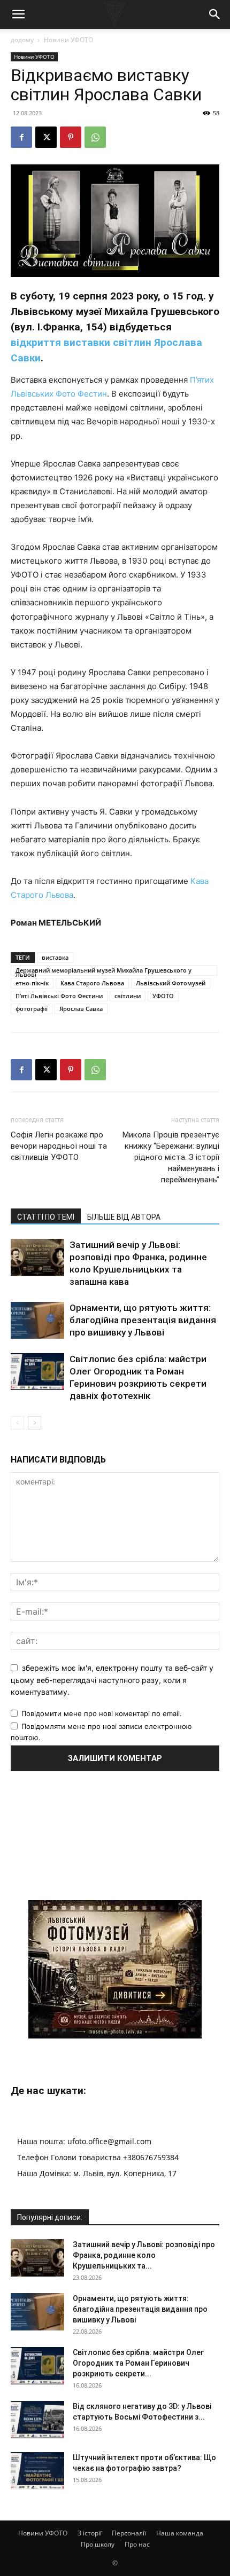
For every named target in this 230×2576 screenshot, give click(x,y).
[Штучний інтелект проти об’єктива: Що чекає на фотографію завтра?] (37, 2471)
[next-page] (34, 1423)
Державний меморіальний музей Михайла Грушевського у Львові (103, 971)
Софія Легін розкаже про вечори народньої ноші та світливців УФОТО (59, 1146)
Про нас (137, 2544)
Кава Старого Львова (92, 983)
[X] (46, 137)
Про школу (98, 2544)
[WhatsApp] (95, 137)
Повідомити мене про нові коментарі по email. (102, 1713)
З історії (90, 2533)
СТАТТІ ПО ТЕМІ (46, 1217)
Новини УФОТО (68, 40)
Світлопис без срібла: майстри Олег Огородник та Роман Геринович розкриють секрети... (138, 2363)
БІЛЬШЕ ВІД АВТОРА (124, 1217)
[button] (18, 14)
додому (22, 40)
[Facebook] (21, 137)
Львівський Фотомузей (171, 983)
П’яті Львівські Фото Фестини (59, 996)
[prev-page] (17, 1423)
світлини (128, 996)
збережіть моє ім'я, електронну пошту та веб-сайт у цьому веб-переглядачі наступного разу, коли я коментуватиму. (112, 1680)
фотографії (32, 1009)
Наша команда (180, 2533)
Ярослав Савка (81, 1009)
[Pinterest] (71, 137)
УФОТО (163, 996)
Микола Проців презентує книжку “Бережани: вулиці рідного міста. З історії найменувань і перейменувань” (171, 1157)
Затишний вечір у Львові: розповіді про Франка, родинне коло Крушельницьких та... (144, 2255)
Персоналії (129, 2533)
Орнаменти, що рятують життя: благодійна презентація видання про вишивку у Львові (143, 1320)
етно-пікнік (32, 983)
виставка (55, 957)
